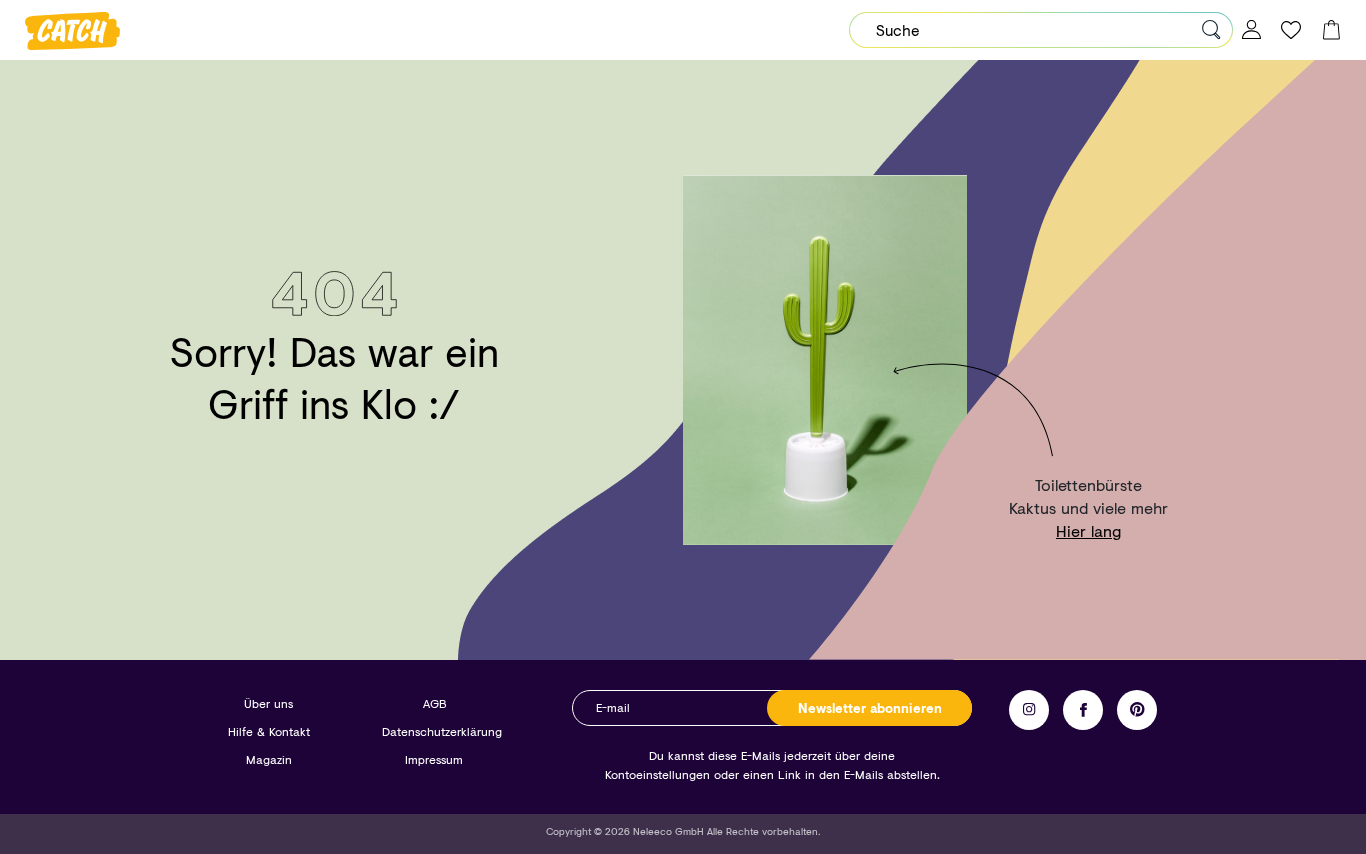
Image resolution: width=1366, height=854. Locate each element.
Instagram (1029, 710)
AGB (434, 703)
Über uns (268, 703)
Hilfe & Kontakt (269, 731)
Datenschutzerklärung (442, 731)
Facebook (1083, 710)
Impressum (434, 759)
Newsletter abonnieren (870, 708)
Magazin (269, 759)
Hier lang (1088, 530)
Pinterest (1137, 710)
